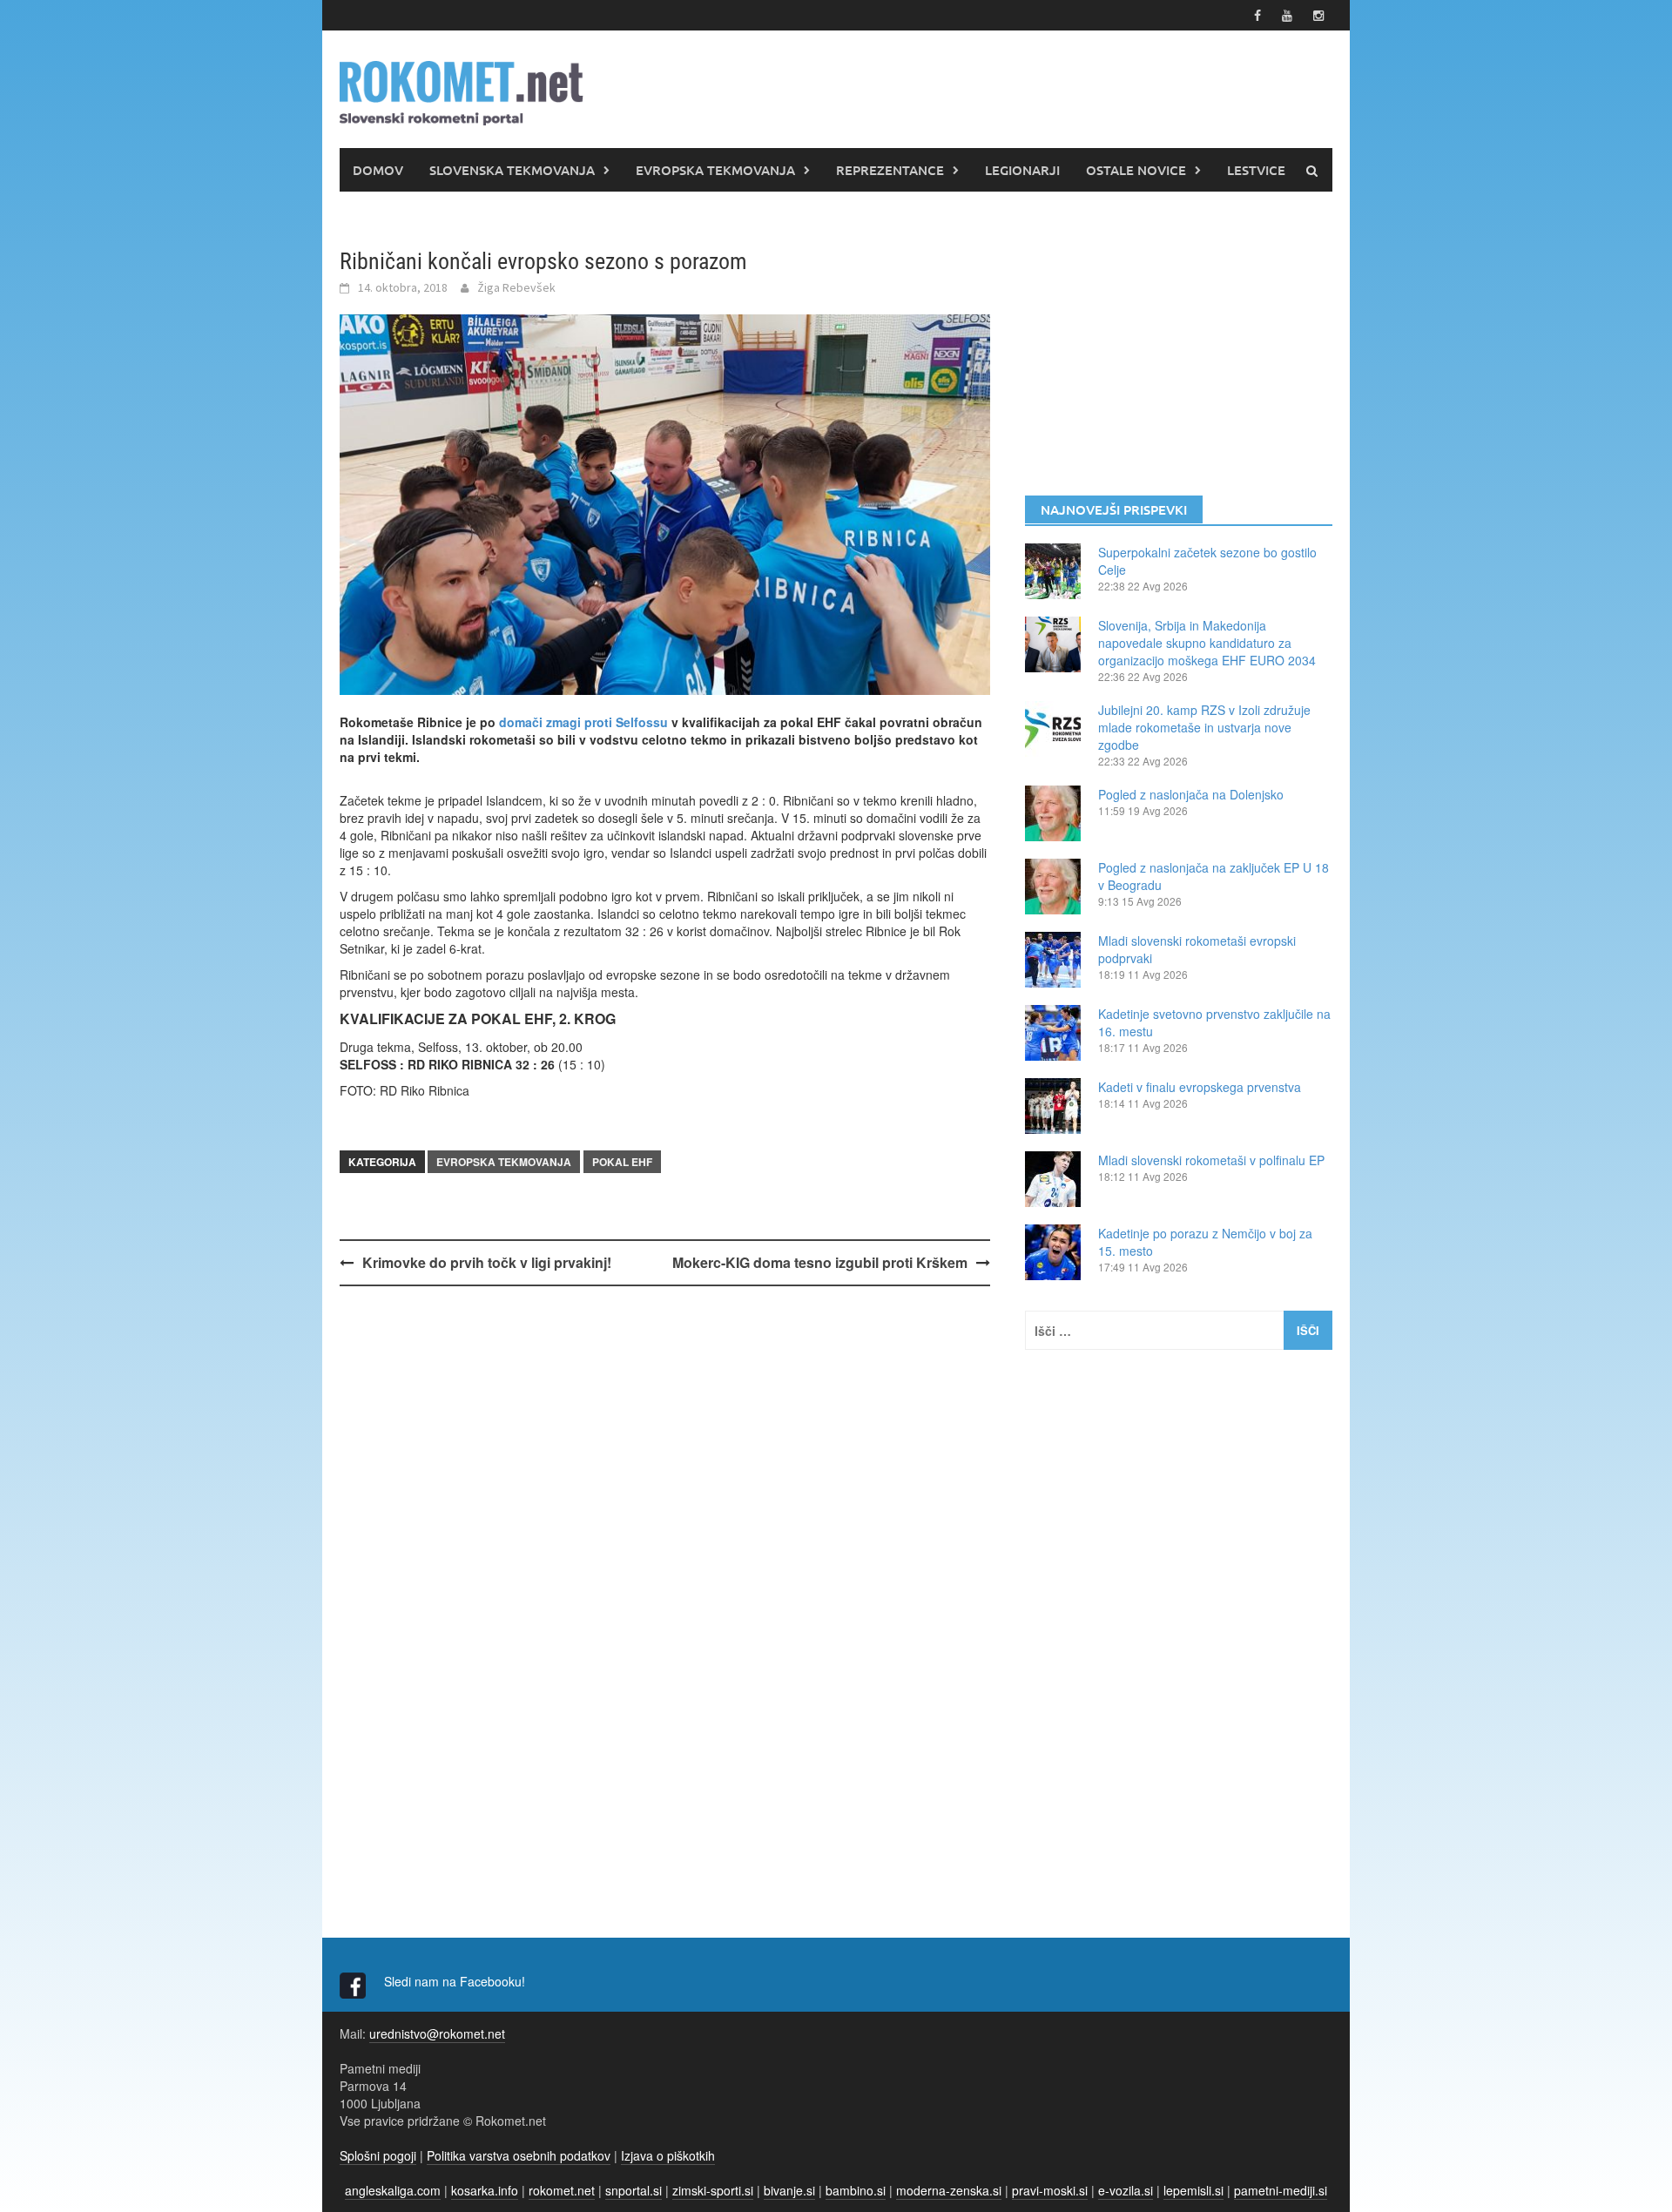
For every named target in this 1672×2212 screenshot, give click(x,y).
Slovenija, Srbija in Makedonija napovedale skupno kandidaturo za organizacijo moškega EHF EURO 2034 (1207, 643)
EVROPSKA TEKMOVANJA (715, 170)
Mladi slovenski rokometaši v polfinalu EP (1211, 1160)
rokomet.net (562, 2190)
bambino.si (856, 2190)
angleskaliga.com (393, 2190)
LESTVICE (1256, 170)
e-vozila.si (1126, 2190)
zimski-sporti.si (713, 2190)
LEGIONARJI (1022, 170)
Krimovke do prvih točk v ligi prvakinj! (487, 1262)
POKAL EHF (622, 1162)
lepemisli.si (1193, 2190)
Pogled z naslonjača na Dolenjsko (1191, 794)
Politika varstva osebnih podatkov (519, 2155)
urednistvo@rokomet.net (437, 2033)
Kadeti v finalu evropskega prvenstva (1200, 1087)
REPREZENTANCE (890, 170)
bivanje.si (789, 2190)
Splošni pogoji (378, 2155)
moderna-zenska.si (949, 2190)
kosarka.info (485, 2190)
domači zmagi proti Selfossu (583, 722)
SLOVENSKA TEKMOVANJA (512, 170)
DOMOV (378, 170)
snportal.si (634, 2190)
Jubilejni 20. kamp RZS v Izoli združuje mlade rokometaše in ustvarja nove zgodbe (1204, 727)
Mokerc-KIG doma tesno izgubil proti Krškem (820, 1262)
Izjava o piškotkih (668, 2155)
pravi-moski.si (1050, 2190)
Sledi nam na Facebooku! (456, 1981)
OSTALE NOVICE (1136, 170)
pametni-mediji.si (1281, 2190)
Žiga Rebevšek (516, 287)
